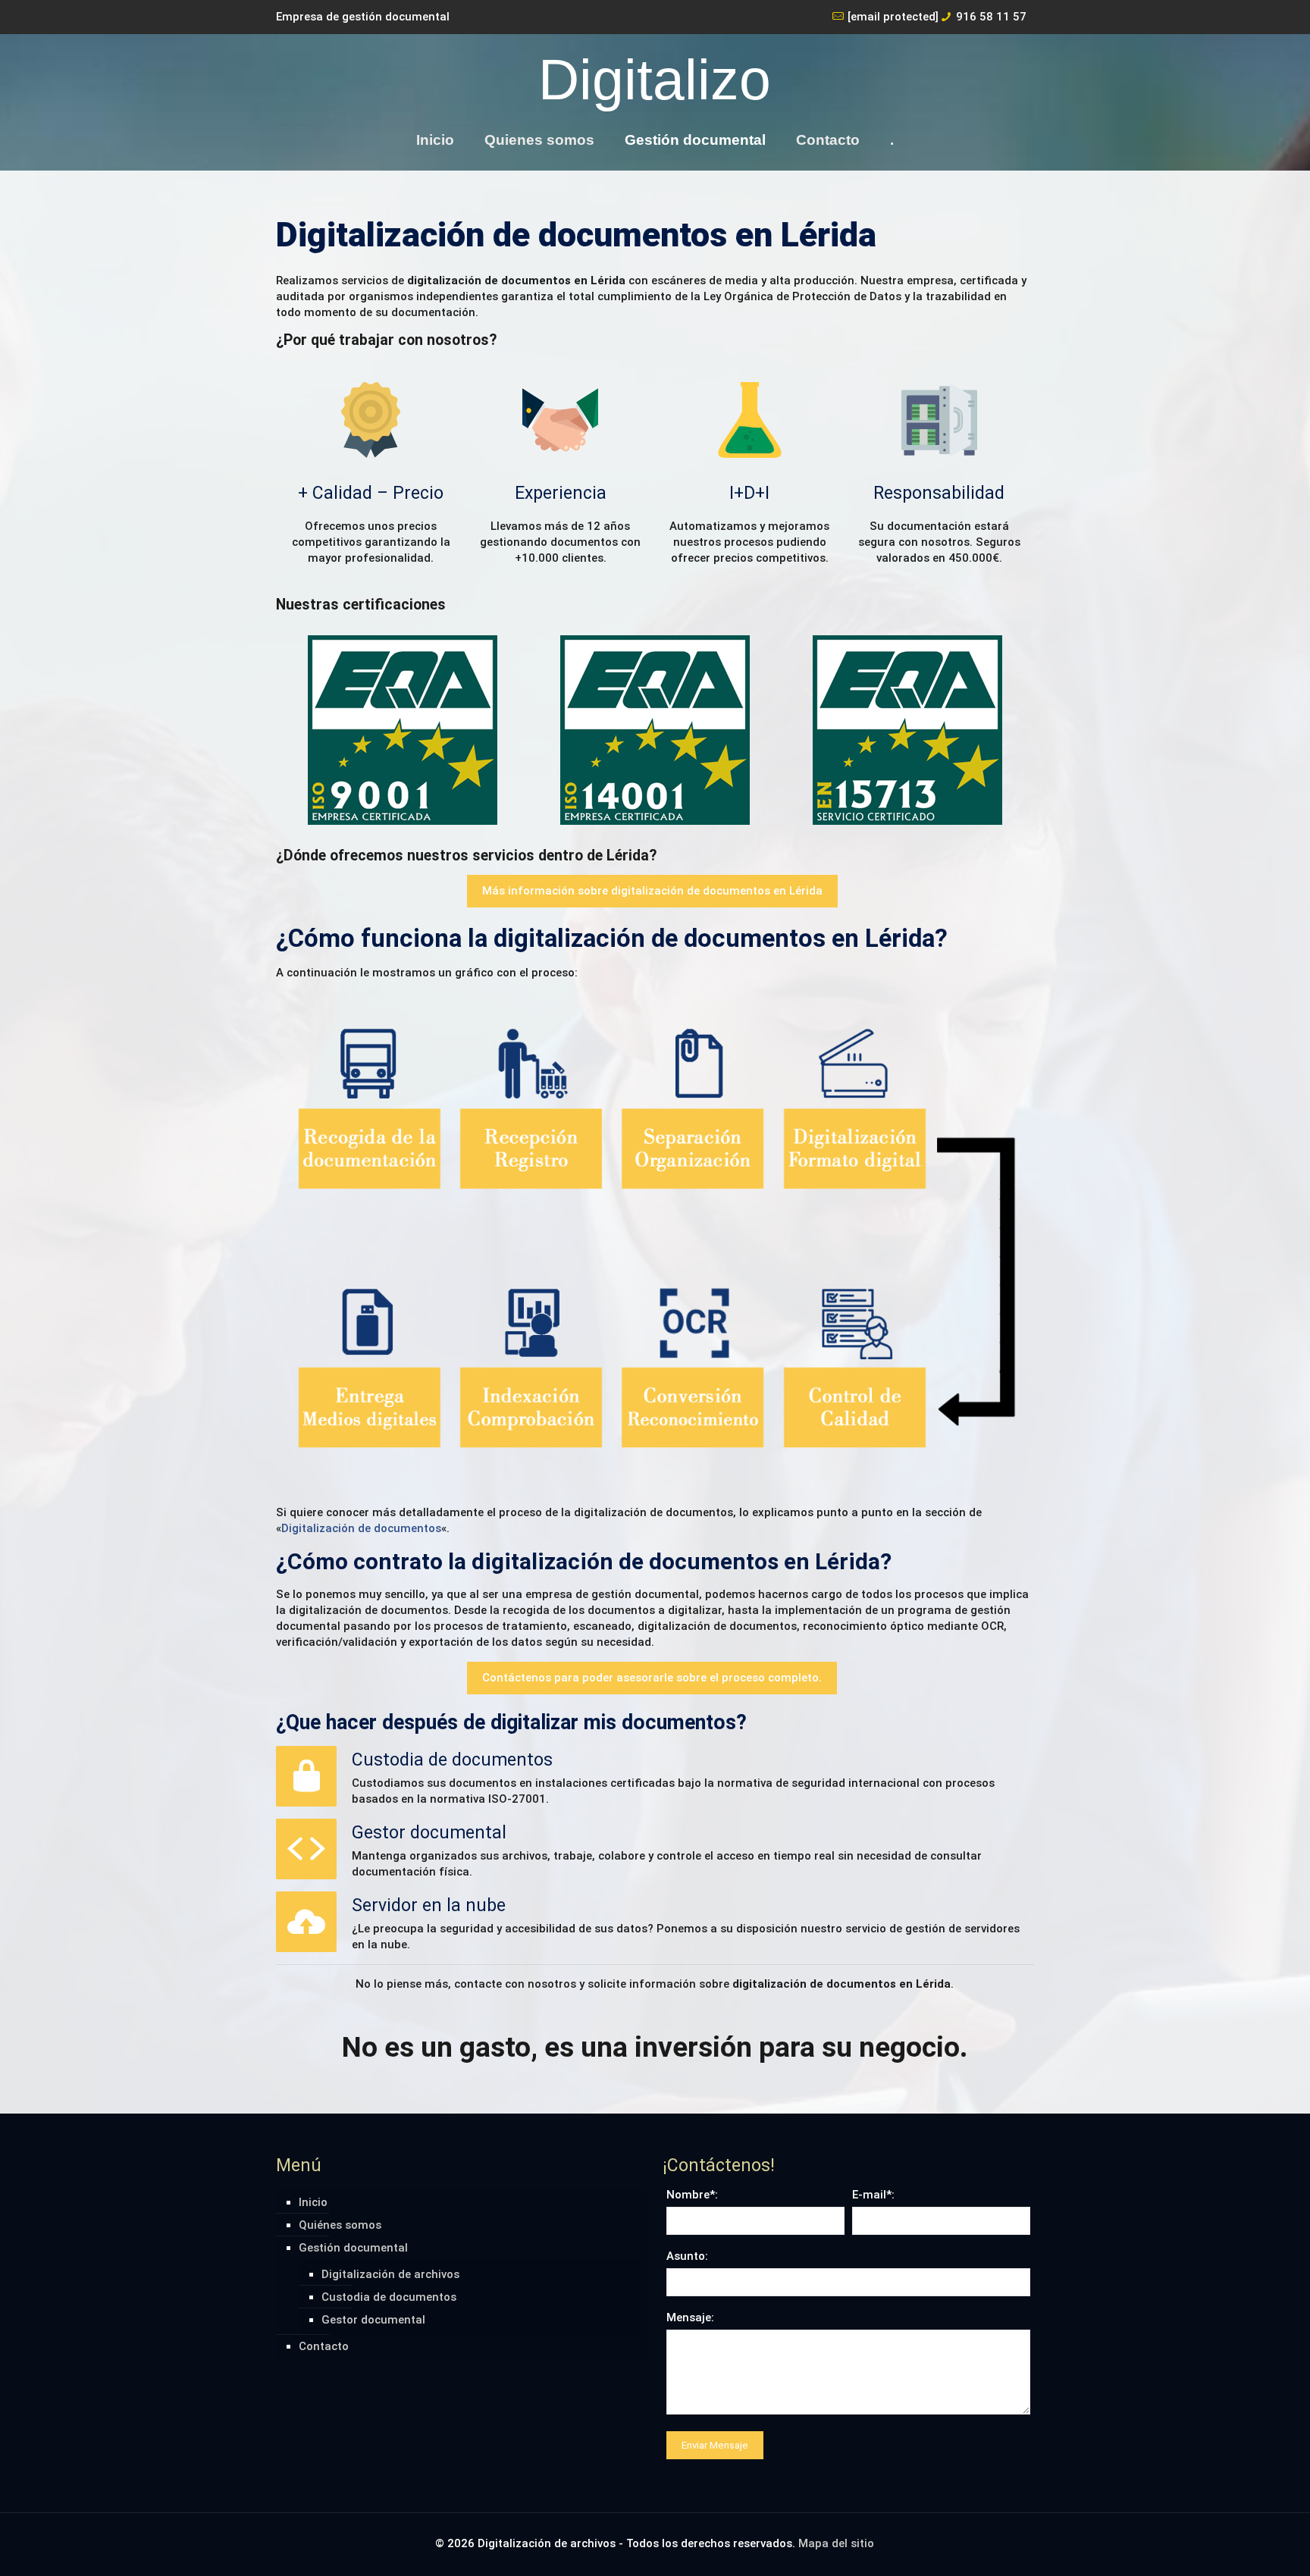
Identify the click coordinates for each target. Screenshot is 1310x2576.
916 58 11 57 (991, 17)
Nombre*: (692, 2195)
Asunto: (687, 2256)
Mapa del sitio (836, 2543)
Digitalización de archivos (390, 2274)
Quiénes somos (340, 2225)
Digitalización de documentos (361, 1528)
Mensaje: (690, 2317)
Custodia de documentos (389, 2297)
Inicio (313, 2202)
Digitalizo (655, 80)
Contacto (324, 2346)
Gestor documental (373, 2320)
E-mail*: (873, 2195)
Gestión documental (353, 2248)
